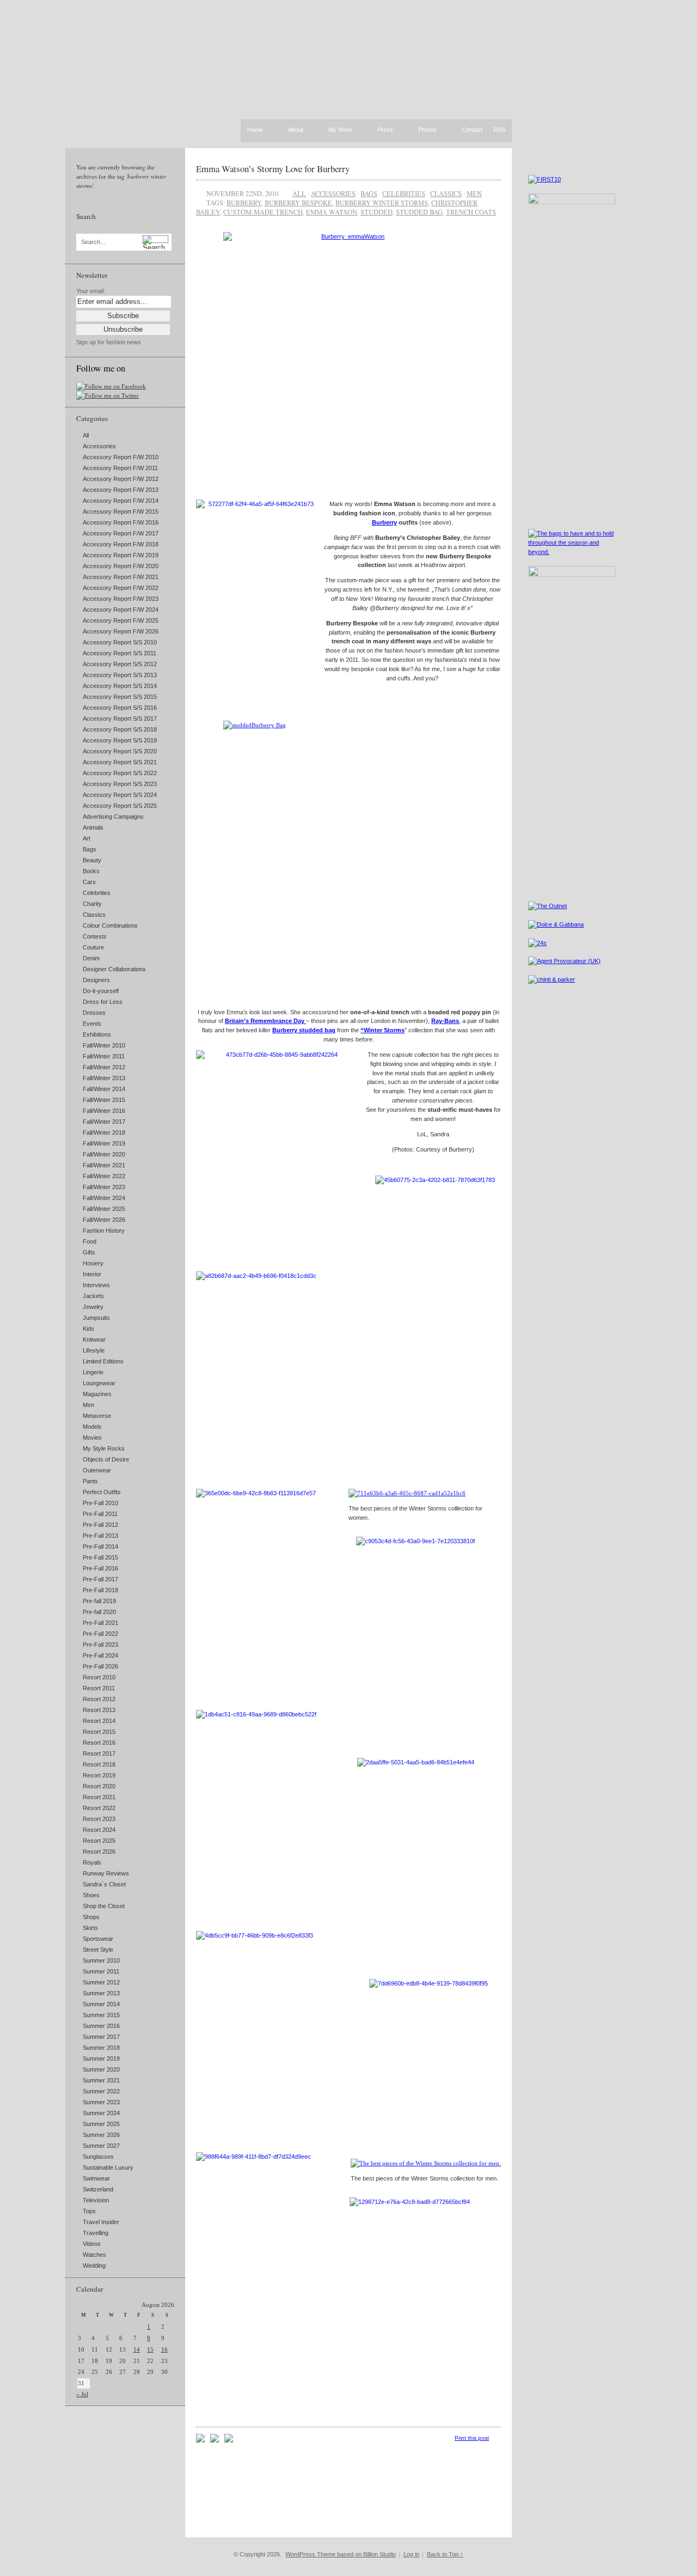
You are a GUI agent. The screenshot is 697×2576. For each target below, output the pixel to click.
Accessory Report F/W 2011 (120, 468)
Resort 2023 (99, 1819)
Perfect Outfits (102, 1492)
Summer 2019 (101, 2059)
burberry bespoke (298, 203)
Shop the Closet (104, 1906)
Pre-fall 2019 (99, 1601)
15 (150, 2349)
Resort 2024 (99, 1830)
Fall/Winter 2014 (104, 1089)
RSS (499, 130)
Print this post (472, 2438)
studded (377, 212)
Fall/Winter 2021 (104, 1165)
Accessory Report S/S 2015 (120, 697)
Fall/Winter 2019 (104, 1143)
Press (385, 130)
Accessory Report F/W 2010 (121, 457)
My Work (340, 130)
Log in (411, 2554)
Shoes (91, 1895)
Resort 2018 (99, 1764)
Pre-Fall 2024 (100, 1655)
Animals (93, 827)
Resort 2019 (99, 1775)
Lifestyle (94, 1350)
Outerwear (97, 1470)
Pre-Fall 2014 (100, 1546)
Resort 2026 (99, 1852)
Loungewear (99, 1383)
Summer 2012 (101, 1982)
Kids (88, 1329)
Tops (89, 2211)
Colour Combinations (110, 925)
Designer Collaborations (114, 969)
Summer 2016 (101, 2026)
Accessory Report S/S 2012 (120, 664)
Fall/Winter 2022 (104, 1176)
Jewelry (93, 1307)
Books (91, 871)
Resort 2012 (99, 1699)
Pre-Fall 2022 (100, 1634)
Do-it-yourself (101, 991)
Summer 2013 (101, 1993)
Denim (91, 958)
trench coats (471, 212)
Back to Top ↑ (445, 2554)
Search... (93, 242)
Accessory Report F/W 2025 (121, 620)
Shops (91, 1917)
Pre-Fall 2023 (100, 1645)
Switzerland (98, 2189)
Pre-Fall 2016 (100, 1568)
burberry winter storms (382, 203)
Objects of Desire (106, 1459)
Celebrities (97, 893)
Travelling (96, 2233)
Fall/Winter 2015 (104, 1100)
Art (87, 838)
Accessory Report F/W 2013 (121, 490)
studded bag (419, 212)
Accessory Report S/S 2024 (120, 795)
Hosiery (93, 1263)
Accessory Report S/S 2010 (120, 642)
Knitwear (94, 1339)
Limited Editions (103, 1361)
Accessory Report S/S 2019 (120, 740)
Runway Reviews (106, 1873)
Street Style (98, 1950)
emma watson (332, 212)
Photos (427, 130)
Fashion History (104, 1231)
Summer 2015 (101, 2015)
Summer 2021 (101, 2080)
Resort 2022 (99, 1808)
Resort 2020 (99, 1786)
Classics (94, 915)
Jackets (93, 1296)
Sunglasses (98, 2157)
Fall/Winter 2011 (104, 1056)
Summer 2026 (101, 2135)
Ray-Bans (445, 1021)
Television (96, 2200)
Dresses (94, 1013)
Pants (90, 1481)
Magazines (97, 1394)
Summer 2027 (101, 2146)
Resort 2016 (99, 1743)
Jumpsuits (96, 1318)
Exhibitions (97, 1034)
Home (255, 130)
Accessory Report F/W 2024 (121, 610)
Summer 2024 (101, 2113)
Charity (92, 904)
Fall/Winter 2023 (104, 1187)
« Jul (82, 2394)
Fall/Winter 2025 (104, 1209)
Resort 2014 (99, 1721)
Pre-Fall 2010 (100, 1503)
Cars (89, 882)
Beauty (92, 860)
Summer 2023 (101, 2102)
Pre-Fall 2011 (100, 1514)
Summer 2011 (101, 1971)
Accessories (99, 446)
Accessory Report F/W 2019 (121, 555)
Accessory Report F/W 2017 (121, 533)
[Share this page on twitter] (229, 2440)
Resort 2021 (99, 1797)
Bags (90, 849)
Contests (95, 936)
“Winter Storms (383, 1030)
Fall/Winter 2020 (104, 1154)
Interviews (96, 1285)
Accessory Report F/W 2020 (121, 566)
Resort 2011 (99, 1688)
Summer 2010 (101, 1960)
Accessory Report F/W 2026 (121, 631)
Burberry (384, 522)
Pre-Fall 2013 (100, 1536)
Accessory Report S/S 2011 (120, 653)
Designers (96, 980)
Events (92, 1024)
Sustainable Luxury (108, 2167)
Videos (92, 2244)
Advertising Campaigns (113, 817)
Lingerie (93, 1372)
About (296, 130)
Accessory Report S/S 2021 (120, 762)
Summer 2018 (101, 2048)
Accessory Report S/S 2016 (120, 708)
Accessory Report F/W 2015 (121, 511)
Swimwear (96, 2178)
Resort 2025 (99, 1841)
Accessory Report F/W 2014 (121, 501)
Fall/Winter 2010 (104, 1045)
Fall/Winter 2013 (104, 1078)
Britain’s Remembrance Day (265, 1021)
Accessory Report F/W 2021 (121, 577)
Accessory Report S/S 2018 (120, 729)
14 (137, 2349)
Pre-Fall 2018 (100, 1590)
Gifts (89, 1252)
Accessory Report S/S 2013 (120, 675)
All (86, 435)
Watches (94, 2255)
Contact (472, 130)
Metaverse (97, 1416)
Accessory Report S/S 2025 (120, 806)
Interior (92, 1274)
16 (164, 2349)
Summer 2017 (101, 2037)
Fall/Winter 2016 (104, 1111)
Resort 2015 (99, 1732)
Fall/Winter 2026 (104, 1220)
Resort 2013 (99, 1710)
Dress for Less (103, 1002)
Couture (93, 947)
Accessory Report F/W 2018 (121, 544)
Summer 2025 (101, 2124)
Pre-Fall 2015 (100, 1557)
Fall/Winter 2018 (104, 1132)
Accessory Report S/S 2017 (120, 718)
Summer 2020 (101, 2069)
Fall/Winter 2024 (104, 1198)
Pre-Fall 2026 (100, 1666)
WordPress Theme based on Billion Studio (341, 2554)
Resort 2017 (99, 1753)
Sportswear (98, 1939)
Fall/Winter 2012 (104, 1067)
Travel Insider (101, 2222)
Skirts (90, 1928)
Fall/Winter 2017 (104, 1122)
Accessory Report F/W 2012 (121, 479)
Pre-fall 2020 (99, 1612)
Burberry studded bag (304, 1030)
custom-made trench (263, 212)
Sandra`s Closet (104, 1884)
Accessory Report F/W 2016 (121, 522)
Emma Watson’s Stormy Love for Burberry (273, 169)
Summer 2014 (101, 2004)
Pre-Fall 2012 (100, 1525)
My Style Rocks (104, 1448)
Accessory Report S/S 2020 (120, 751)
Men (88, 1405)
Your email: (91, 291)
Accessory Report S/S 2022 (120, 773)
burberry (244, 203)
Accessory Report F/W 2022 (121, 588)
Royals (92, 1862)
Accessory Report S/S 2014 (120, 686)
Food (90, 1241)
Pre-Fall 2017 (100, 1579)
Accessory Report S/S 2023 (120, 784)
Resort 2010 (99, 1677)
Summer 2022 (101, 2091)
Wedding (94, 2266)
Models (92, 1427)
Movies (92, 1438)
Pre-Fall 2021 (100, 1623)
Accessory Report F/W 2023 (121, 599)
